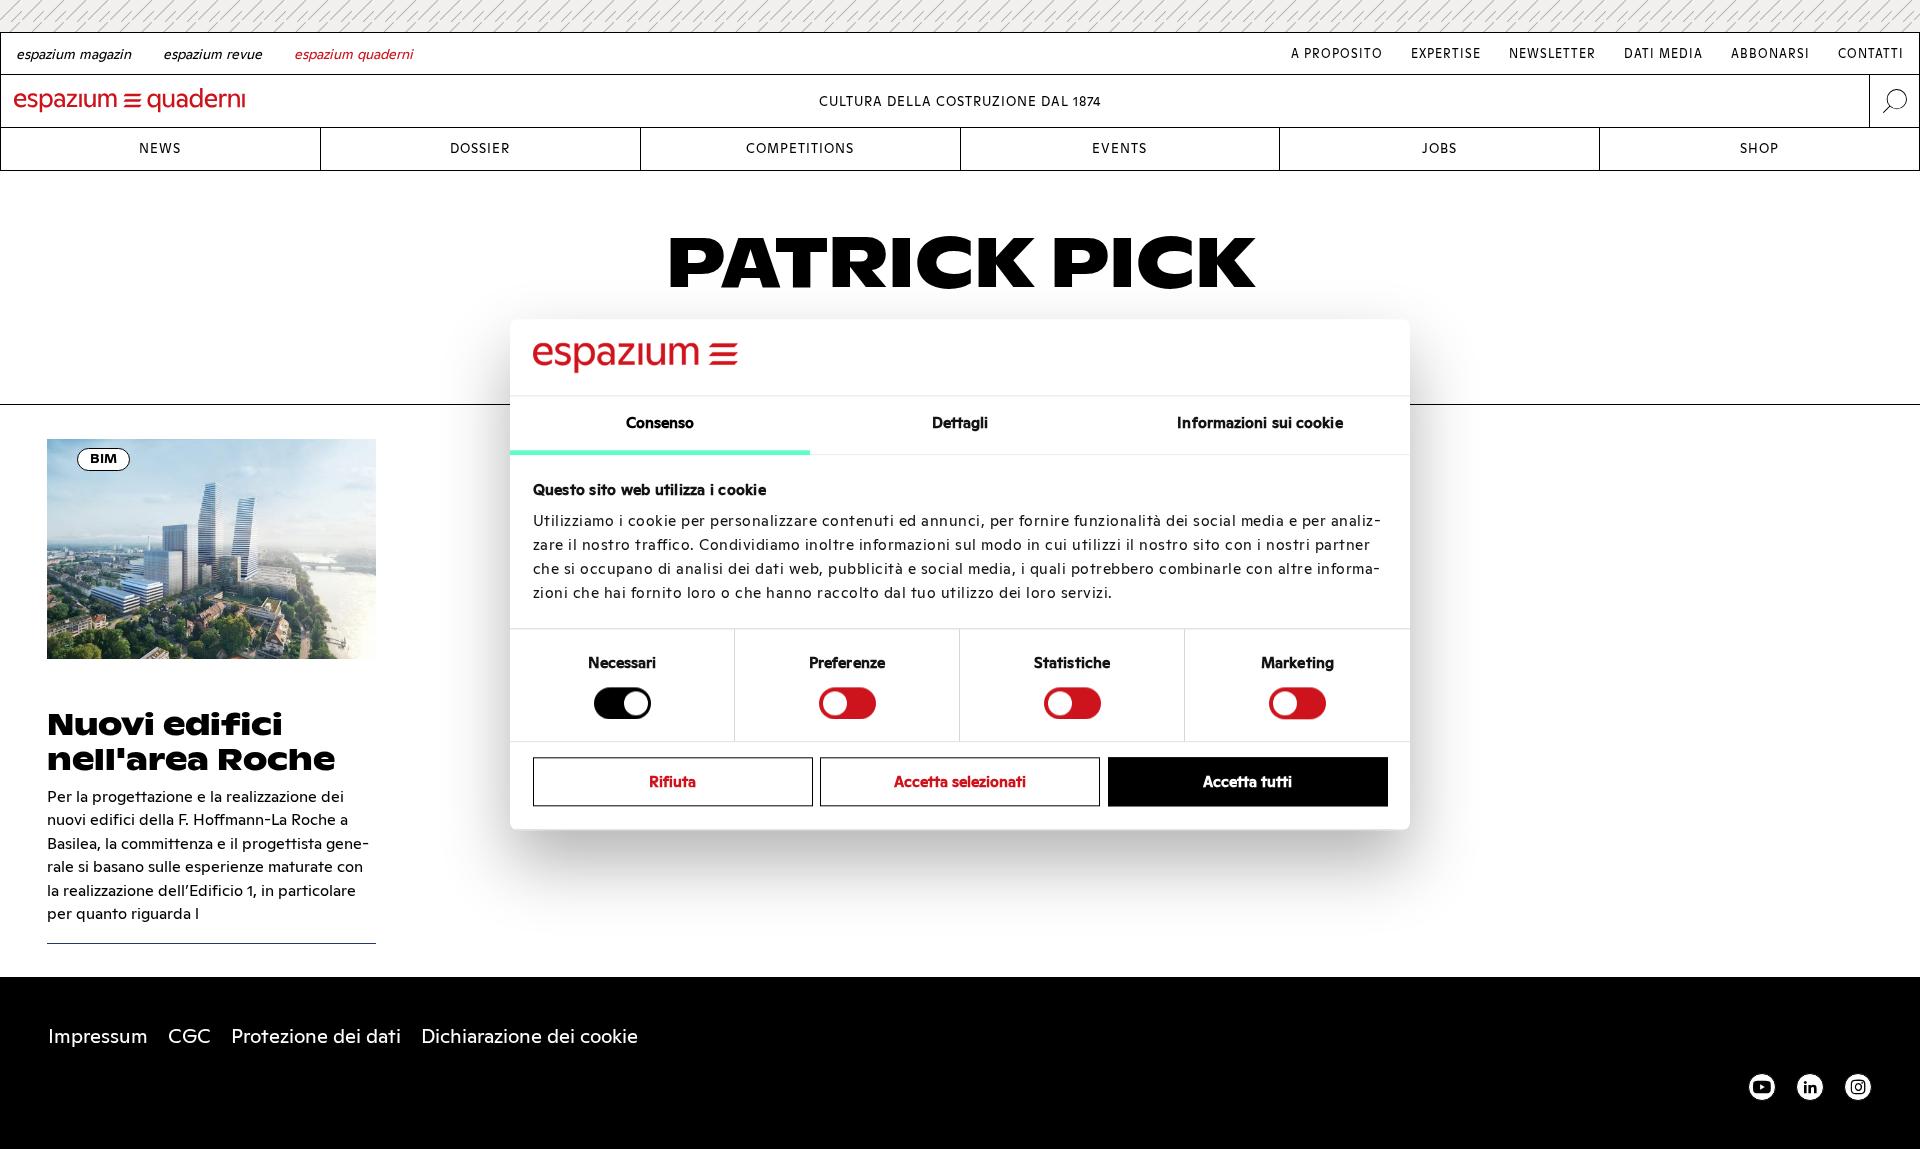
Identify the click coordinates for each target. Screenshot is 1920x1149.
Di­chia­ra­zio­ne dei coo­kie (529, 1036)
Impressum (98, 1036)
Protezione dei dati (316, 1036)
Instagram (1858, 1087)
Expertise (1446, 53)
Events (1119, 148)
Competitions (800, 148)
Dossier (480, 148)
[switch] (847, 703)
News (160, 148)
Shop (1759, 148)
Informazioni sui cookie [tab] (1259, 423)
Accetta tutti (1247, 781)
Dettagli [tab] (960, 423)
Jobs (1439, 148)
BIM (103, 458)
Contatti (1871, 53)
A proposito (1337, 53)
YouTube (1762, 1087)
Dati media (1663, 53)
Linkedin (1810, 1087)
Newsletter (1552, 53)
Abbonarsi (1770, 53)
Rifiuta (672, 781)
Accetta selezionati (960, 781)
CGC (189, 1036)
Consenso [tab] (660, 423)
